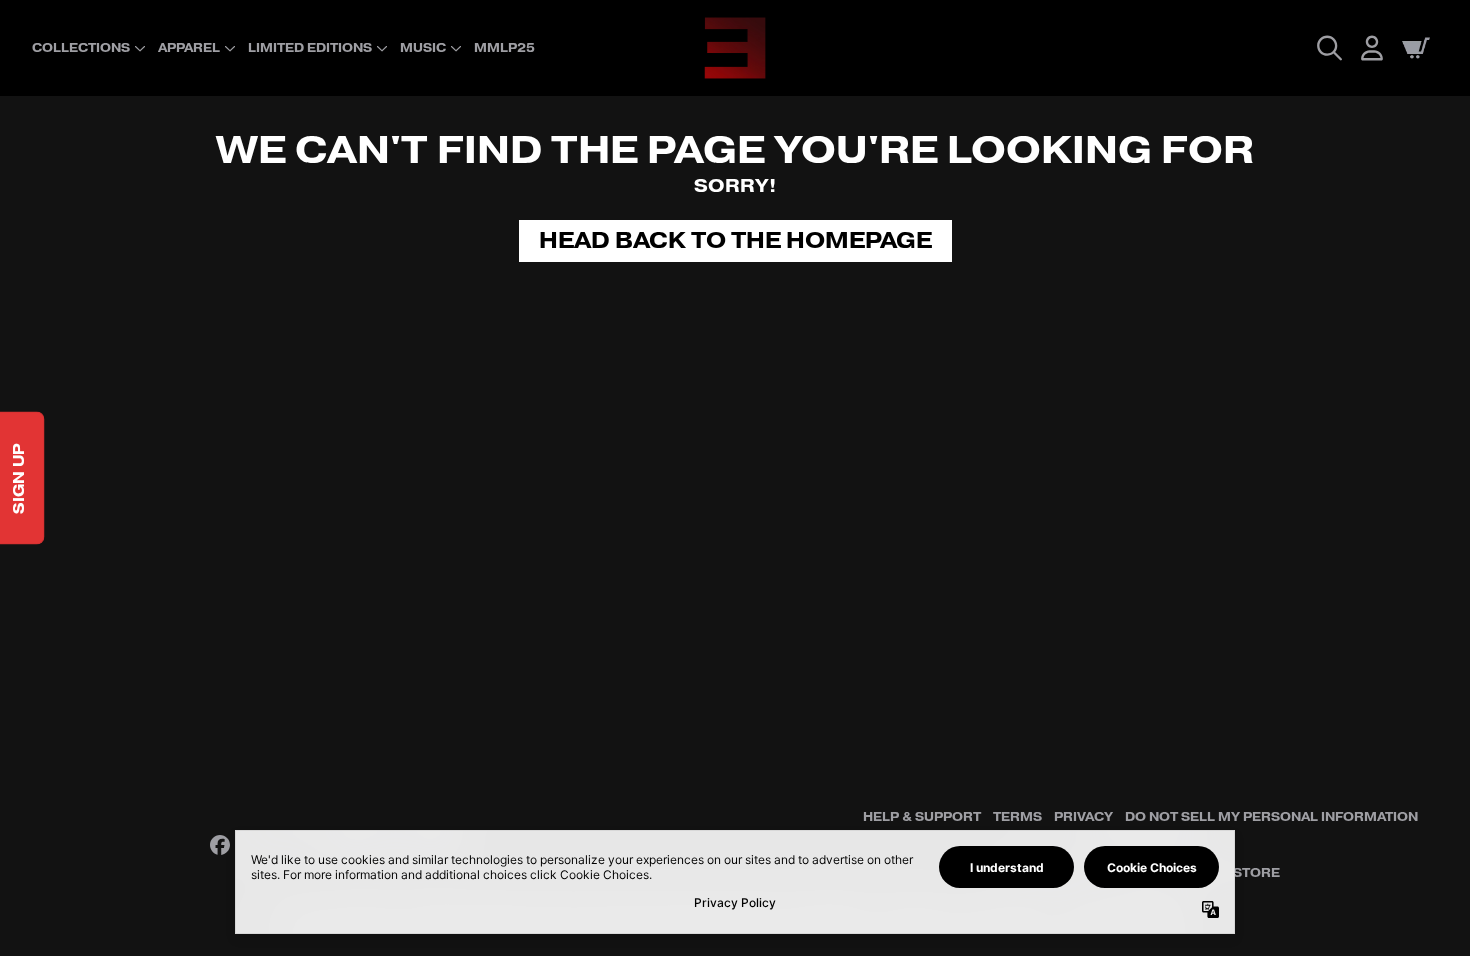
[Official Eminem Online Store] (735, 48)
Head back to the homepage (735, 241)
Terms (1017, 817)
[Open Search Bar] (1328, 48)
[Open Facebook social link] (220, 845)
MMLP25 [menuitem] (504, 48)
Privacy (1083, 817)
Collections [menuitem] (81, 48)
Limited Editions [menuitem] (310, 48)
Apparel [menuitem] (189, 48)
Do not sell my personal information (1271, 817)
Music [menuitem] (423, 48)
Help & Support (922, 817)
